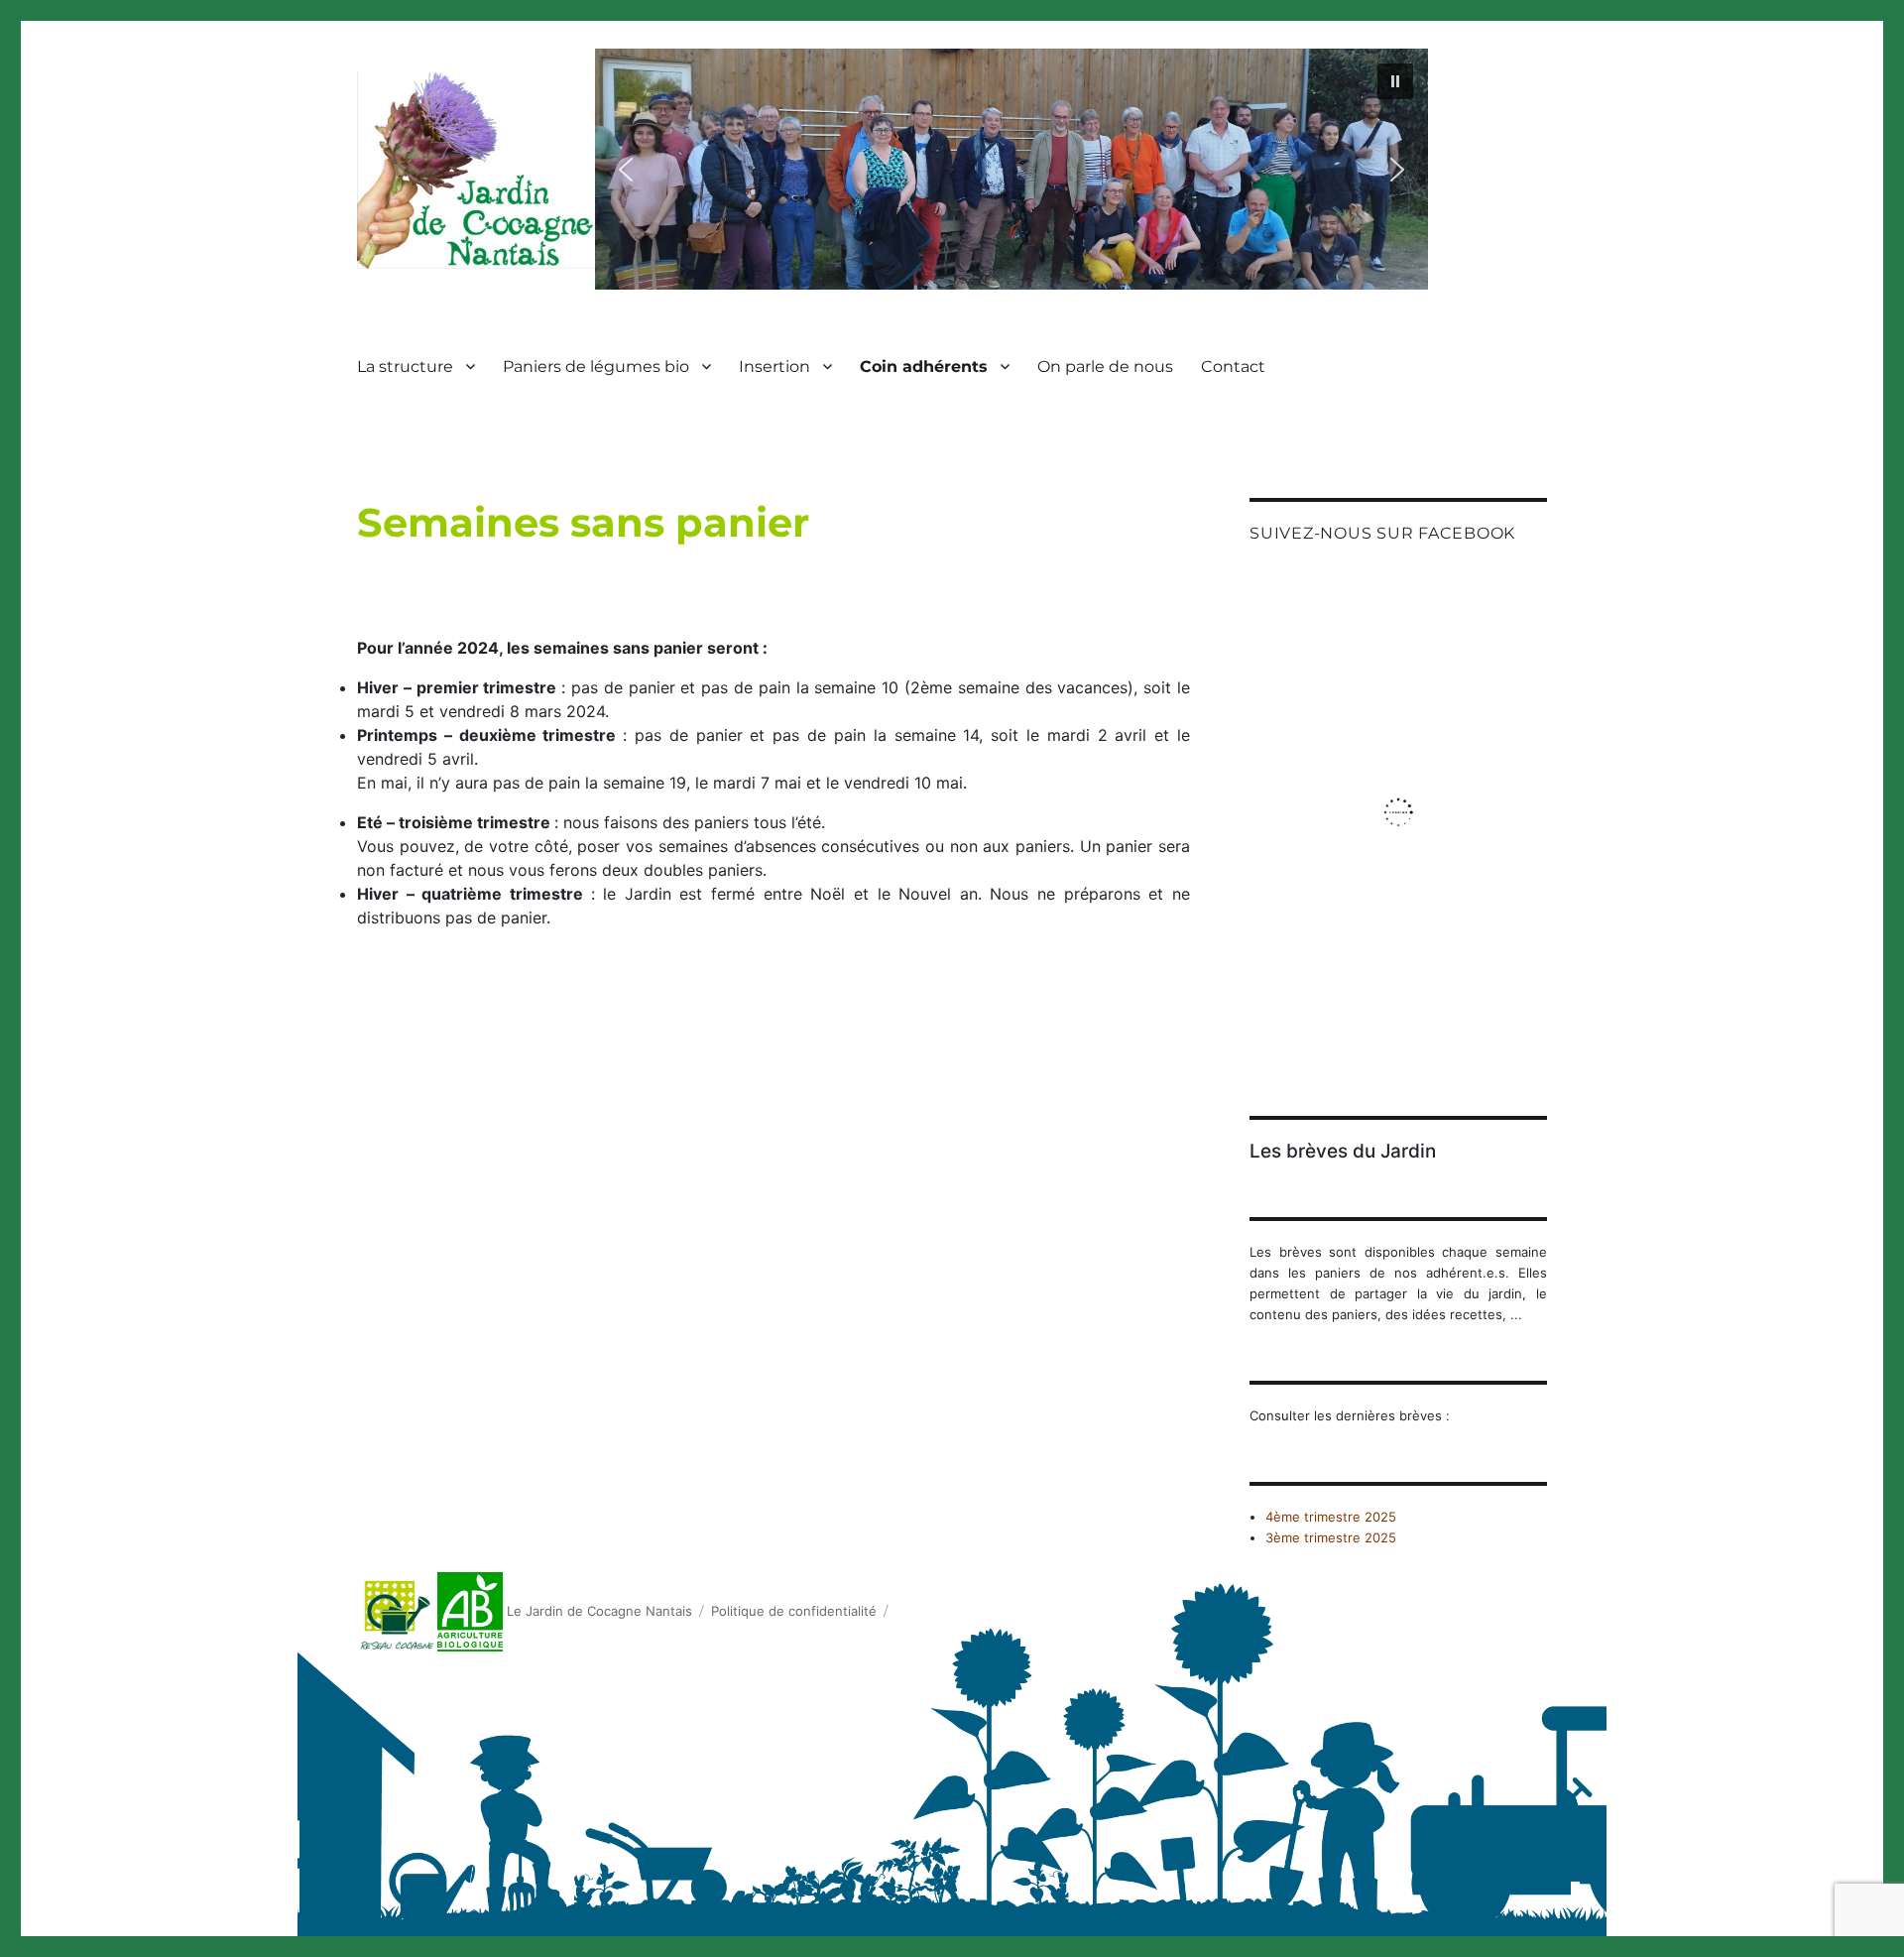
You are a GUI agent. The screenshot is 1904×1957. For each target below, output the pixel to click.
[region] (1011, 169)
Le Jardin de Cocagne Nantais (599, 1611)
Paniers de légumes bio (596, 367)
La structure (405, 367)
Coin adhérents (924, 367)
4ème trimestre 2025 (1331, 1517)
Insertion (774, 367)
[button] (1395, 81)
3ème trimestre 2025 (1331, 1537)
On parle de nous (1105, 367)
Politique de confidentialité (794, 1611)
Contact (1233, 367)
